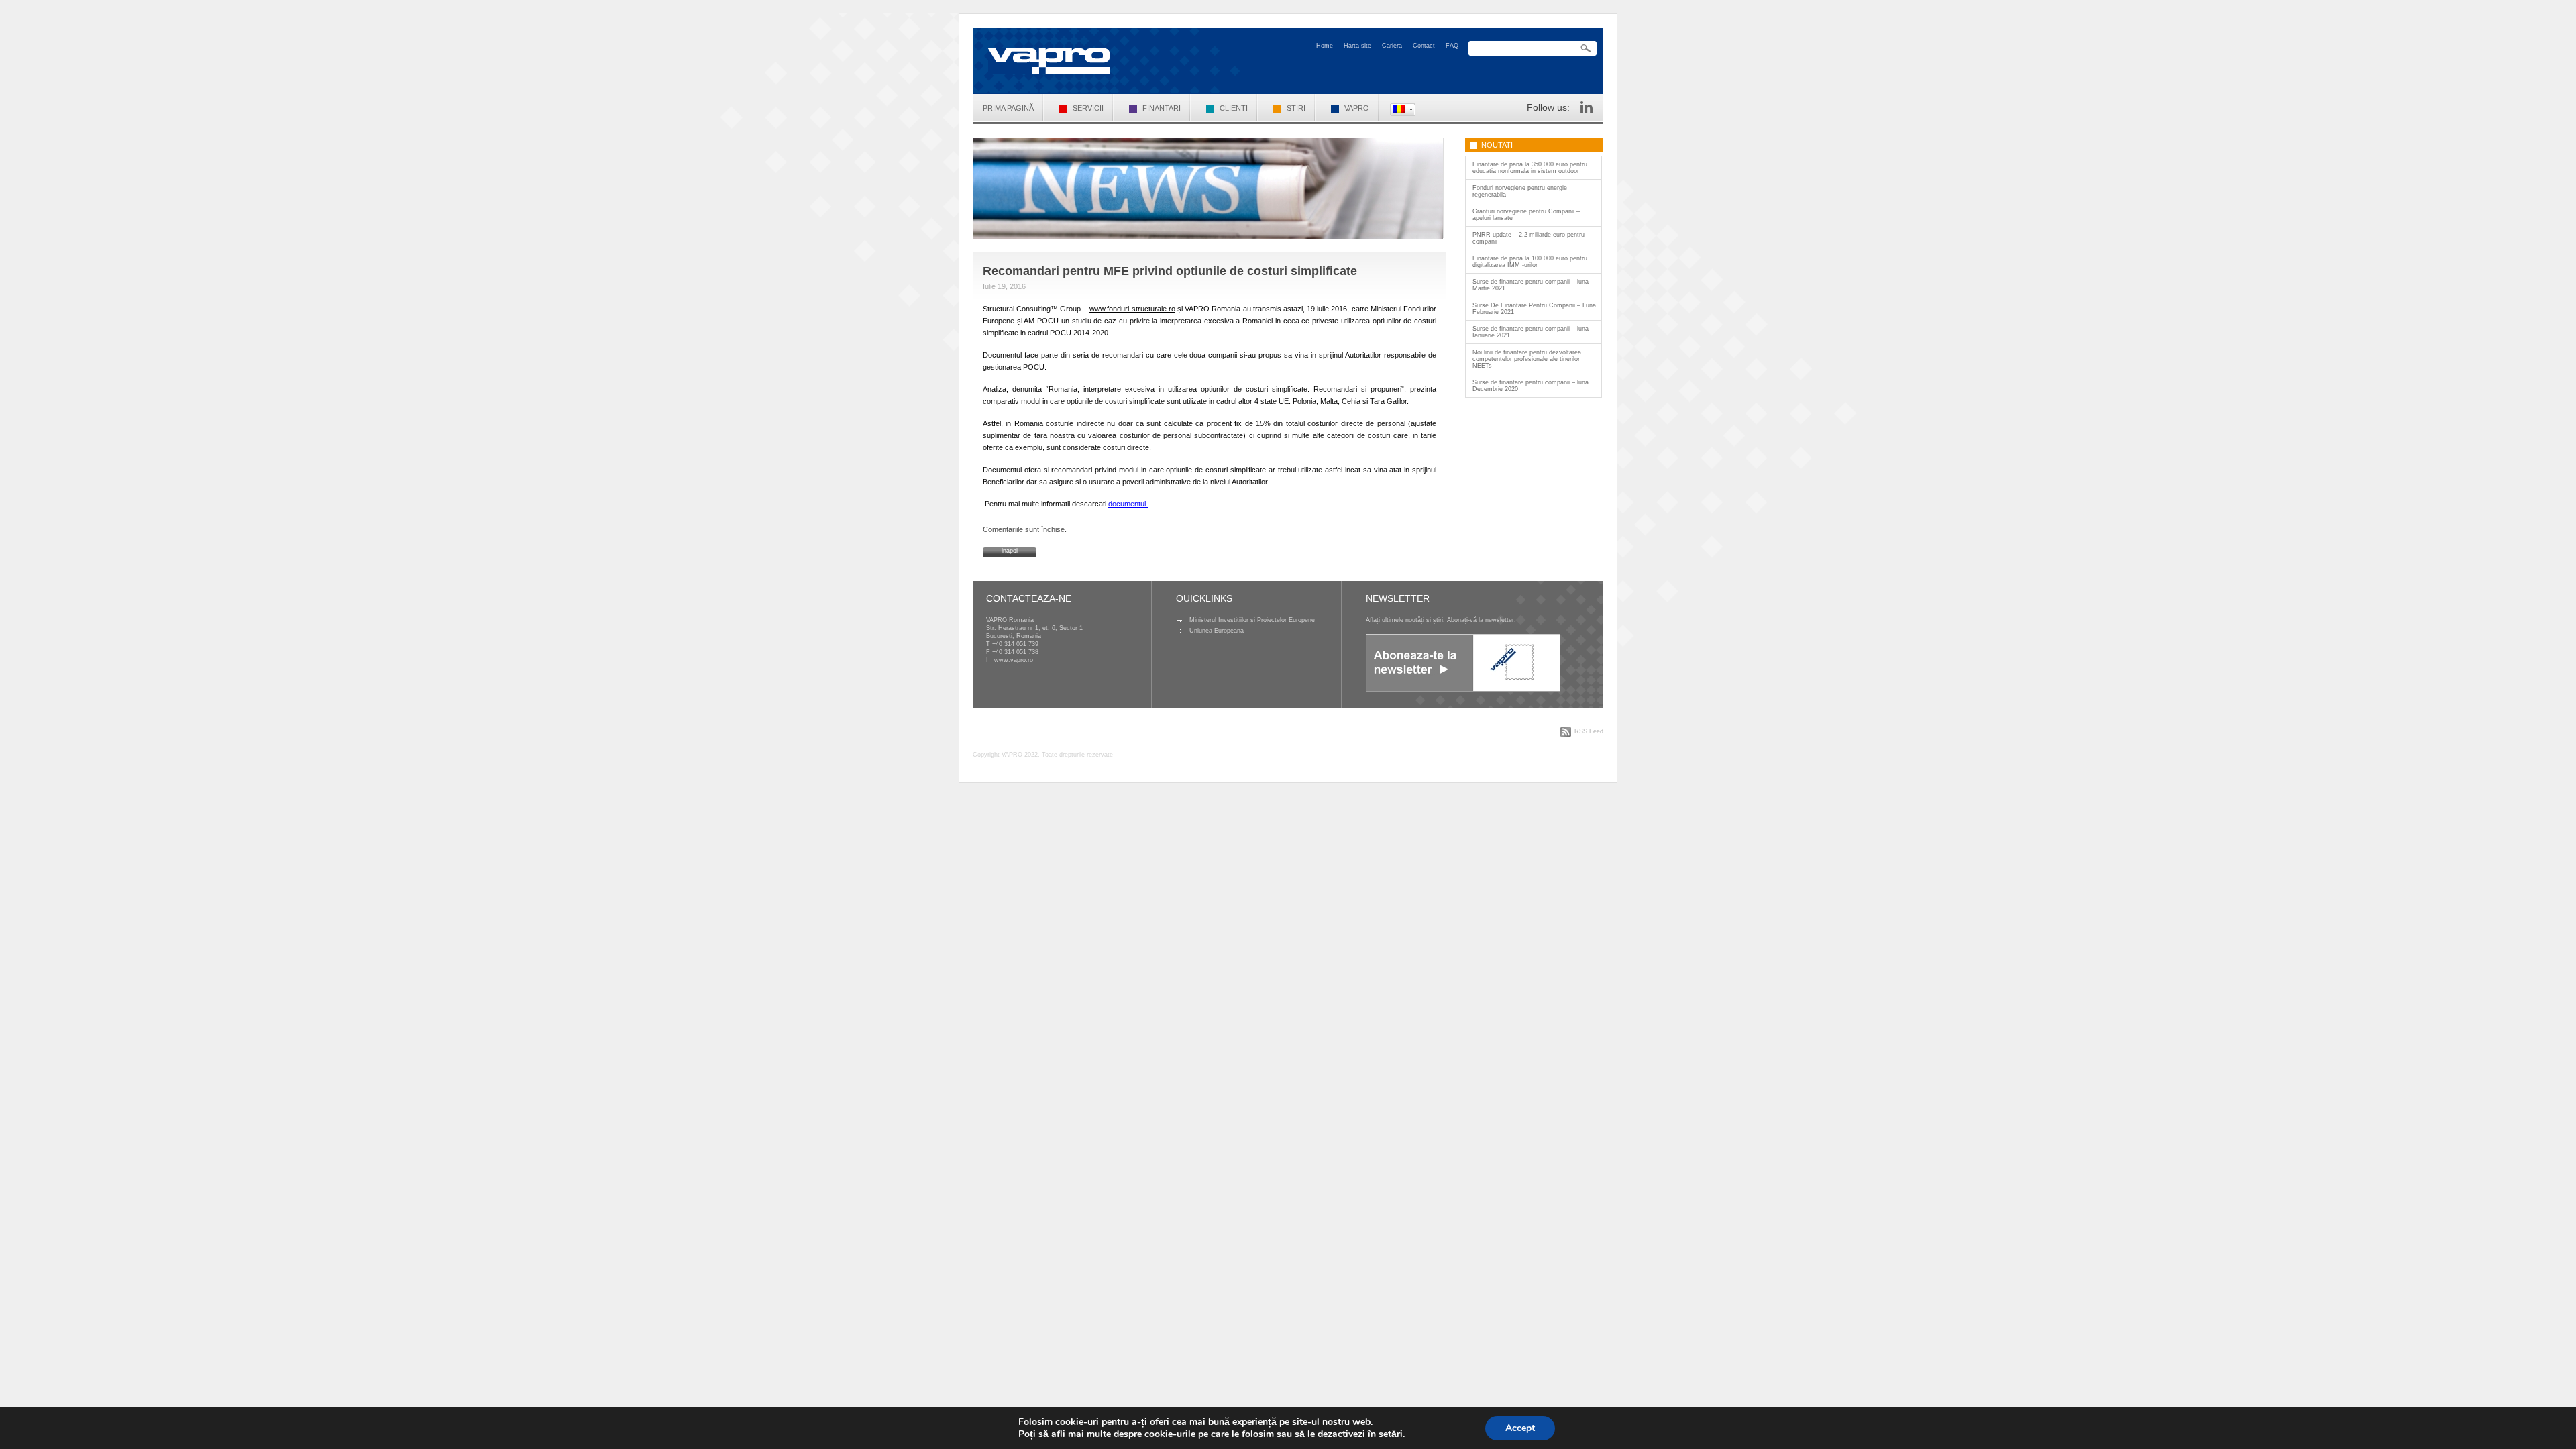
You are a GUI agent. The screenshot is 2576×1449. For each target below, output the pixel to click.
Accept (1520, 1428)
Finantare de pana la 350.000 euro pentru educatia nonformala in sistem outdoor (1530, 168)
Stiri (1296, 108)
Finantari (1162, 108)
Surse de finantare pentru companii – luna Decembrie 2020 (1531, 386)
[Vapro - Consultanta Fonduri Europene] (1049, 61)
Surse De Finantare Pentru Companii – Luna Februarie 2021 (1534, 309)
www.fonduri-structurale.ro (1132, 309)
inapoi (1010, 551)
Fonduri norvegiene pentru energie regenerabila (1520, 191)
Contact (1424, 46)
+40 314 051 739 (1015, 644)
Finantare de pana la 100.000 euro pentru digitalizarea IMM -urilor (1530, 262)
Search (1586, 49)
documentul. (1128, 504)
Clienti (1234, 108)
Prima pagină (1008, 108)
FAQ (1452, 46)
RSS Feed (1589, 731)
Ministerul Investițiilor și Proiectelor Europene (1252, 620)
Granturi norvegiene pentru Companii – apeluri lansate (1526, 215)
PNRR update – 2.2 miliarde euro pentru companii (1528, 238)
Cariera (1392, 46)
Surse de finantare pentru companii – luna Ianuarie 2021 (1531, 332)
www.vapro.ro (1014, 660)
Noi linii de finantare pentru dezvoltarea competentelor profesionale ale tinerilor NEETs (1527, 359)
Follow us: (1548, 107)
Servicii (1088, 108)
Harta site (1357, 46)
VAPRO (1357, 108)
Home (1325, 46)
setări (1391, 1434)
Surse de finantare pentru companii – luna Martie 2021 (1531, 285)
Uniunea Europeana (1217, 631)
